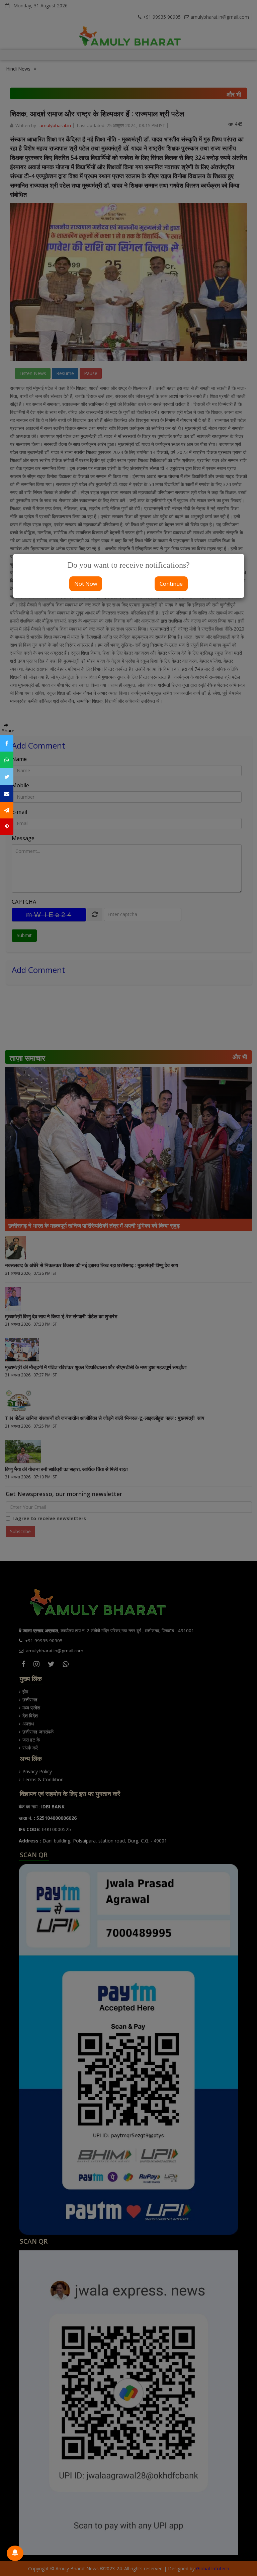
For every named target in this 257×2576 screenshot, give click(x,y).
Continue (171, 584)
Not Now (86, 584)
